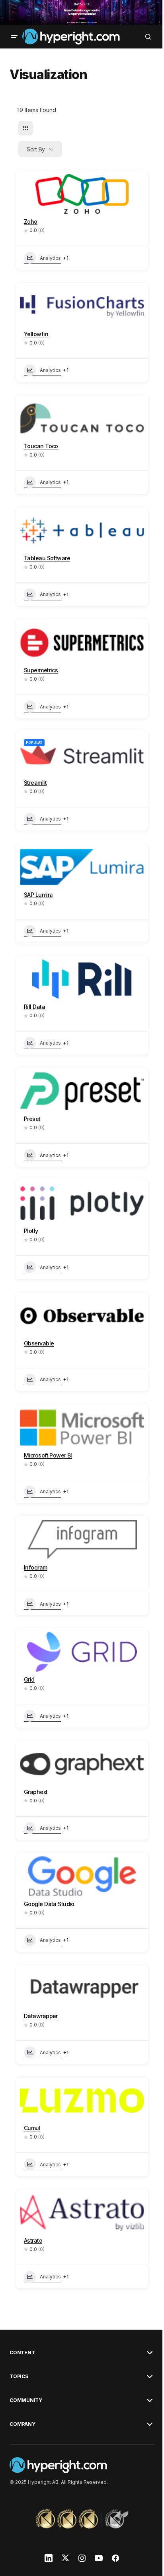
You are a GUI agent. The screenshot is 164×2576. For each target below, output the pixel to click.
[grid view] (25, 128)
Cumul (32, 2128)
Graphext (36, 1792)
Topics (19, 2377)
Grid (29, 1679)
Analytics (50, 258)
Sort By (36, 149)
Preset (32, 1119)
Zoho (31, 222)
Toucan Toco (41, 446)
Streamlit (35, 783)
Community (26, 2400)
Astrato (33, 2240)
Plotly (31, 1231)
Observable (39, 1343)
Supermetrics (41, 670)
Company (22, 2424)
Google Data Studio (49, 1904)
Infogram (36, 1567)
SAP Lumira (38, 895)
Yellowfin (36, 334)
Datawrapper (41, 2016)
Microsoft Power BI (48, 1455)
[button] (14, 37)
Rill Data (34, 1007)
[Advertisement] (82, 12)
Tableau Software (47, 558)
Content (22, 2353)
